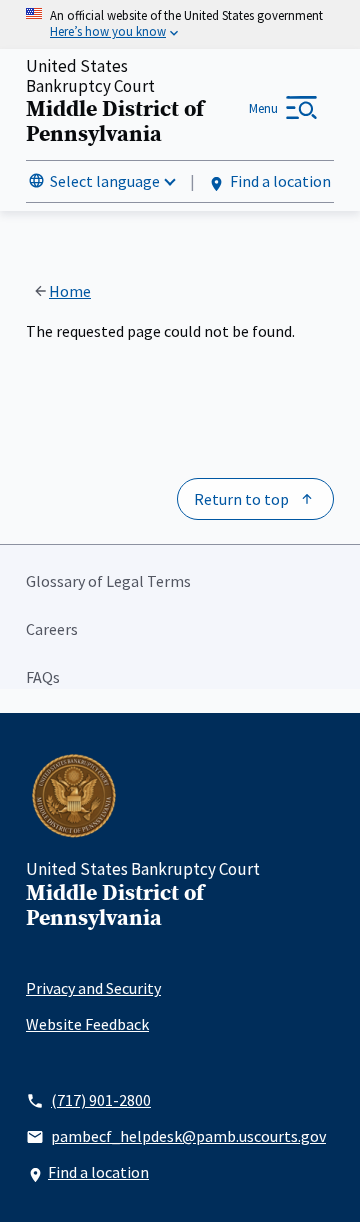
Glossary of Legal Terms (108, 581)
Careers (52, 629)
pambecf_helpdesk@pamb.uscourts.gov (188, 1136)
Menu (263, 108)
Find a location (280, 181)
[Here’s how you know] (180, 24)
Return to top (241, 499)
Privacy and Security (93, 988)
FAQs (43, 677)
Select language (105, 181)
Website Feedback (87, 1024)
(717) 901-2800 (101, 1100)
